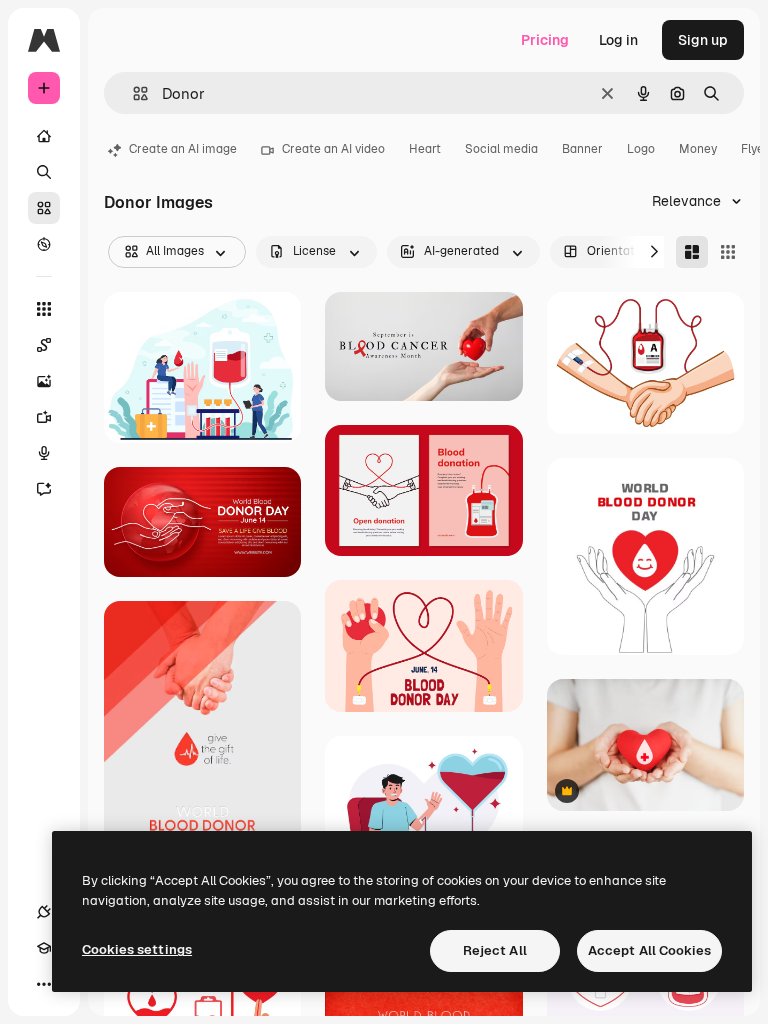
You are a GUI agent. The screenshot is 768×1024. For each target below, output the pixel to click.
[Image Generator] (44, 381)
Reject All (495, 950)
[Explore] (44, 244)
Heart (425, 149)
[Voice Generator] (44, 453)
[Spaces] (44, 345)
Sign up (703, 40)
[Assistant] (44, 489)
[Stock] (44, 208)
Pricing (545, 40)
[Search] (44, 172)
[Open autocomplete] (132, 93)
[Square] (728, 252)
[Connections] (44, 912)
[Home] (44, 136)
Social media (501, 149)
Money (698, 149)
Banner (582, 149)
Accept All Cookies (649, 950)
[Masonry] (692, 252)
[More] (44, 984)
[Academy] (44, 948)
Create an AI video (333, 149)
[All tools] (44, 309)
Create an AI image (183, 149)
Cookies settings (137, 949)
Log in (618, 40)
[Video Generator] (44, 417)
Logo (641, 149)
